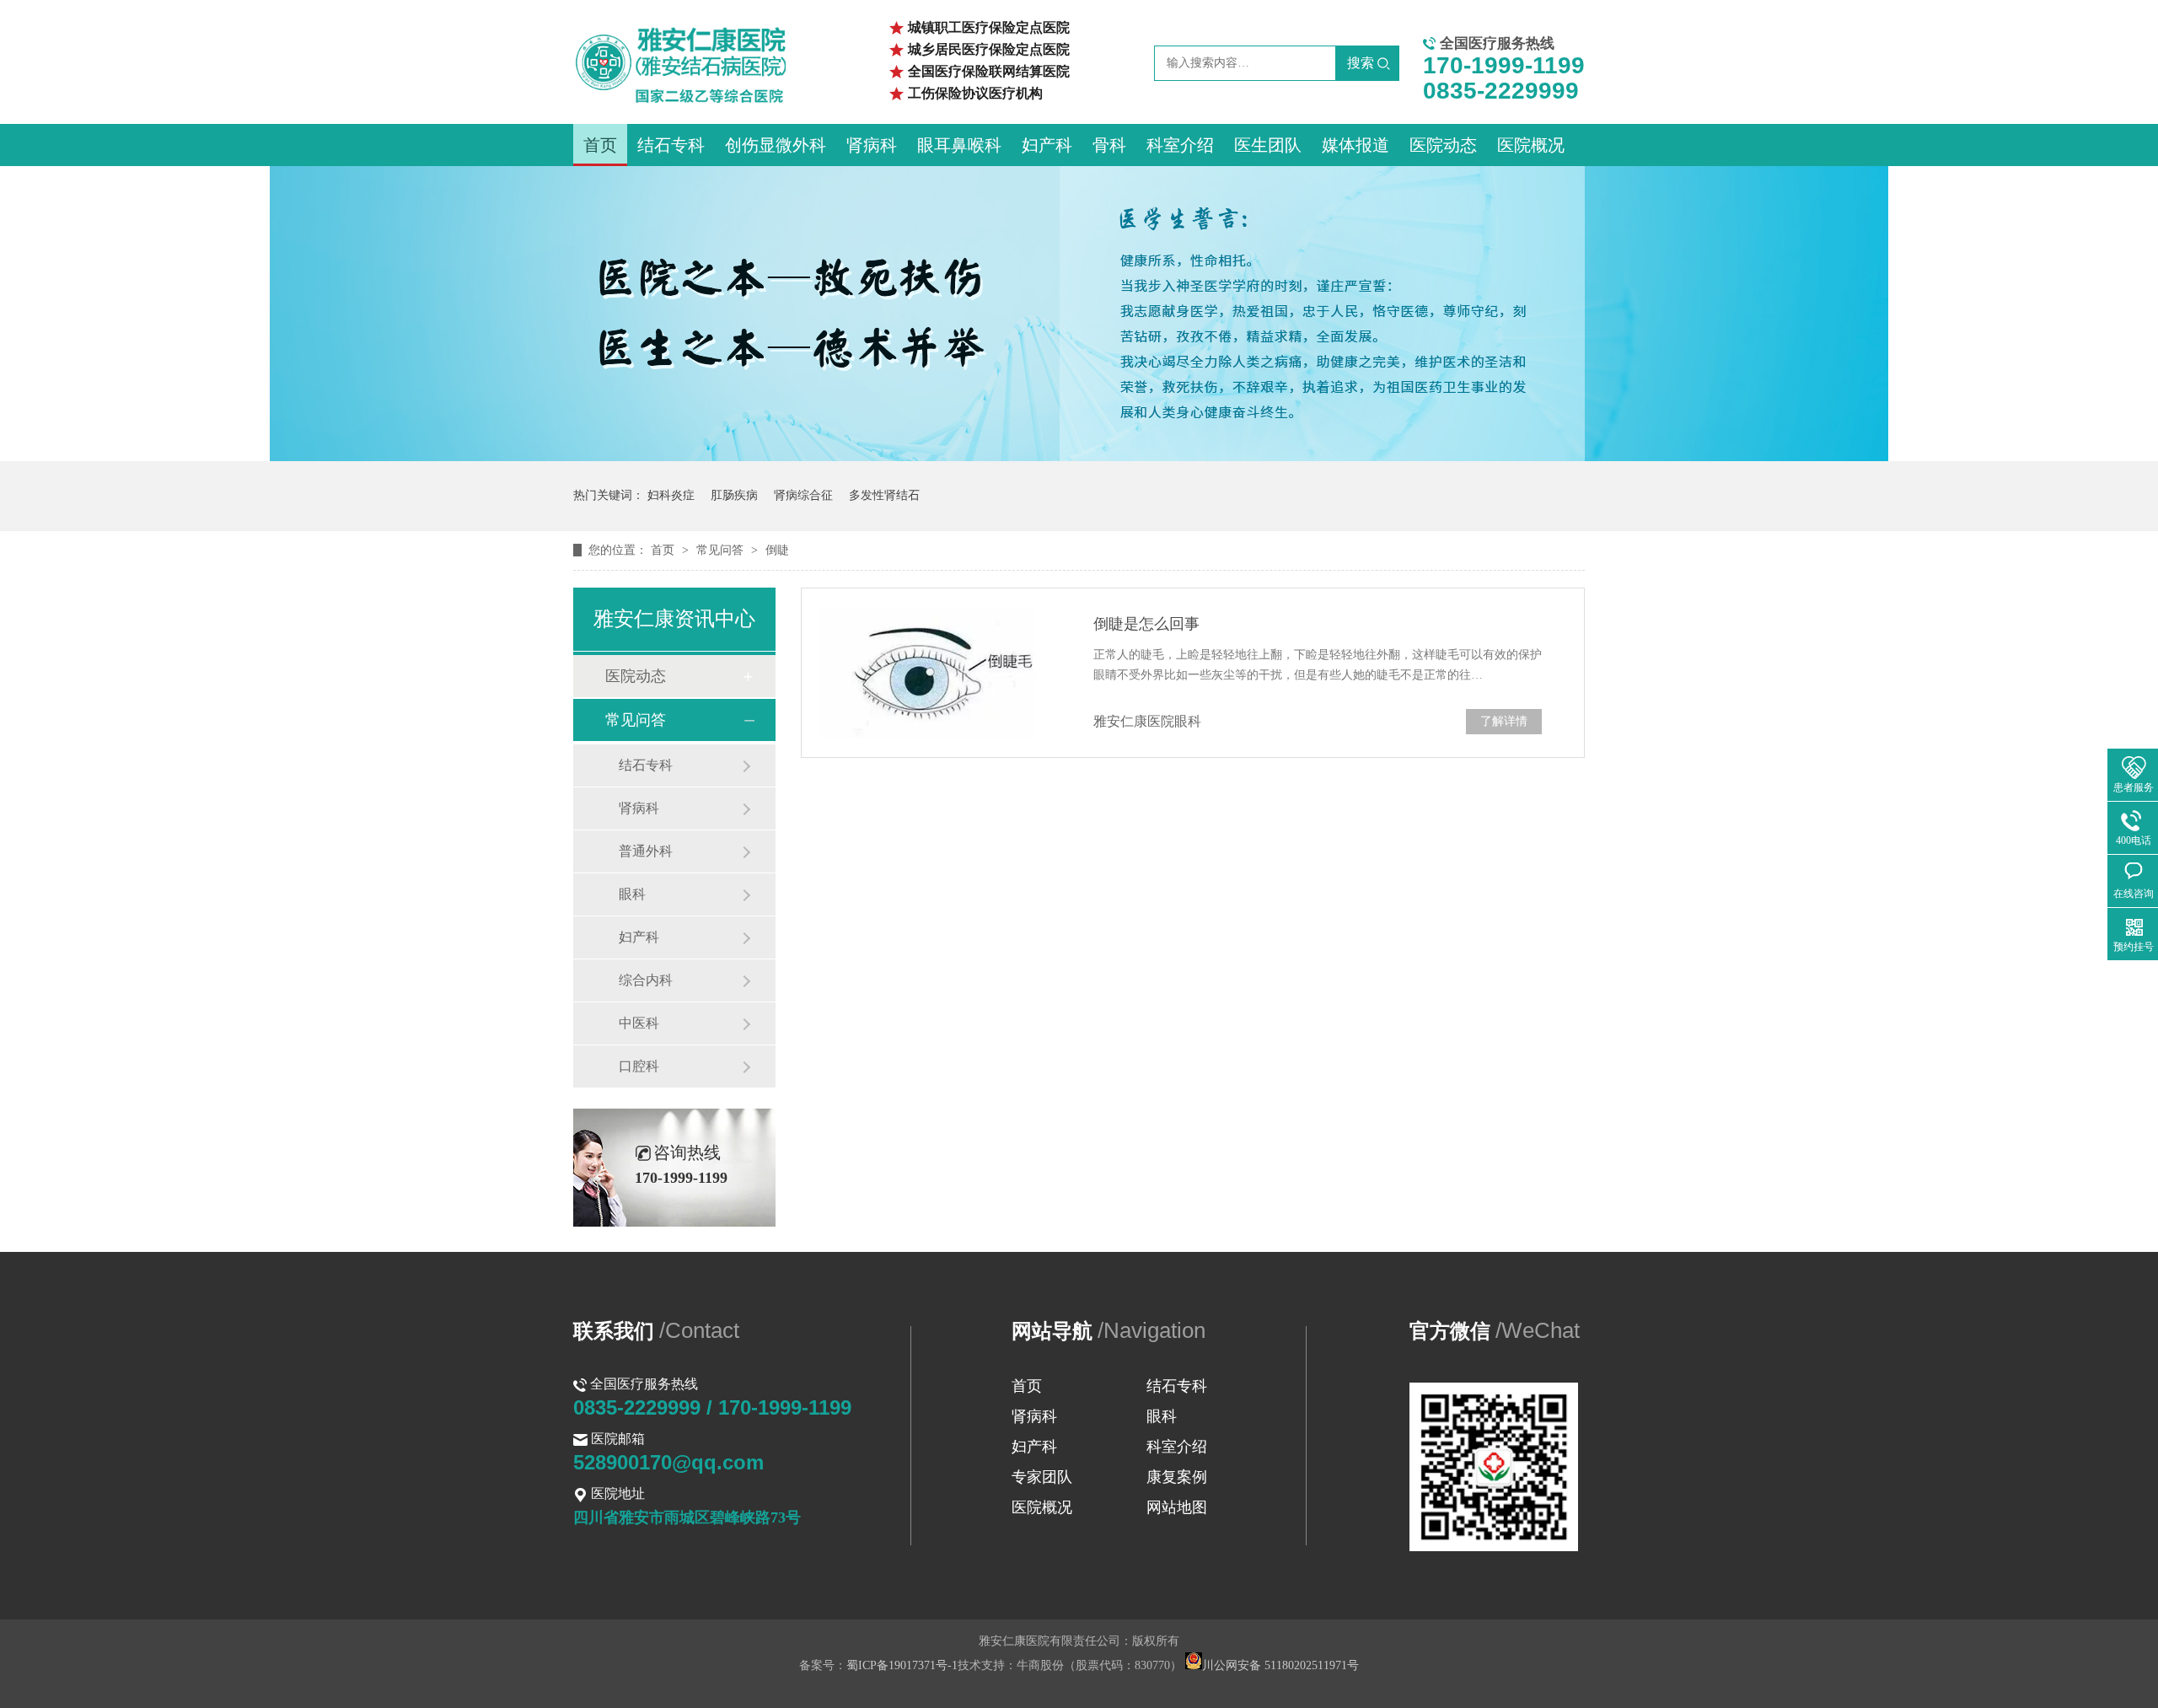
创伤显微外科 (776, 145)
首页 (600, 145)
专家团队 (1042, 1477)
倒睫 (777, 550)
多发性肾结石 (884, 495)
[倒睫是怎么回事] (936, 673)
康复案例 (1177, 1477)
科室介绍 (1180, 145)
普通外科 (646, 851)
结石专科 (671, 145)
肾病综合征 (803, 495)
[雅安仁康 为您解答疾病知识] (1079, 457)
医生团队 (1268, 145)
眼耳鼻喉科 (959, 145)
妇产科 (1047, 145)
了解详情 (1504, 721)
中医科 (639, 1023)
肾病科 (872, 145)
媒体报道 (1355, 145)
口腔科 (639, 1066)
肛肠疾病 (734, 495)
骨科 (1109, 145)
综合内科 (646, 980)
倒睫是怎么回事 (1146, 624)
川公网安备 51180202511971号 (1280, 1665)
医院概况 (1531, 145)
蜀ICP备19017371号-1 (902, 1665)
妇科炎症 (671, 495)
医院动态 (1443, 145)
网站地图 (1177, 1507)
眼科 (632, 894)
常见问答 (722, 550)
